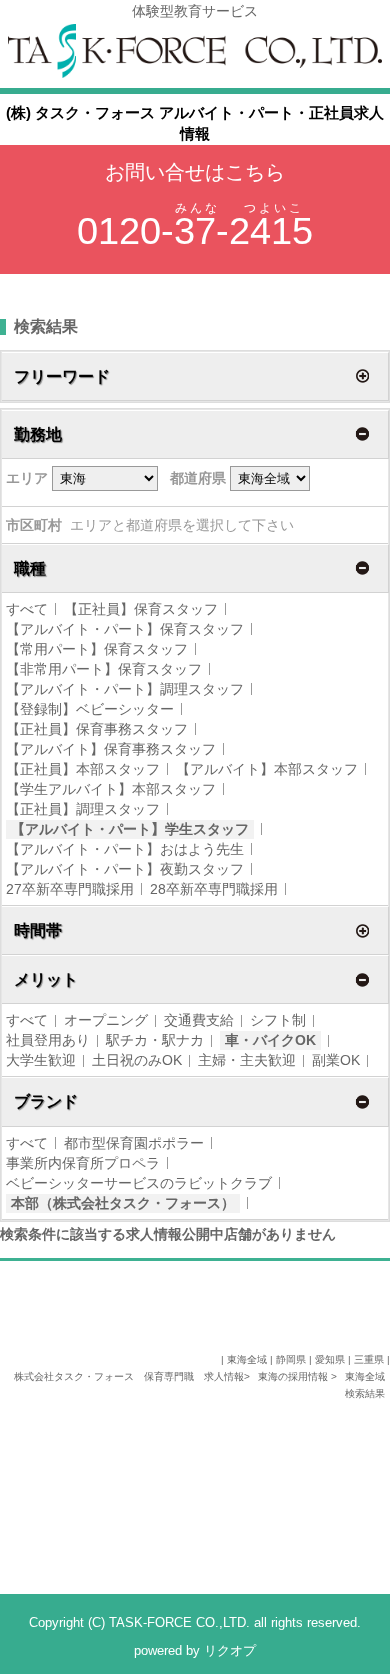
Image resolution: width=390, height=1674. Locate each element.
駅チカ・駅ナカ (155, 1040)
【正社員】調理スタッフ (83, 809)
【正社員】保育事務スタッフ (97, 729)
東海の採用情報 (294, 1376)
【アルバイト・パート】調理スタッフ (125, 689)
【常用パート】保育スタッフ (97, 649)
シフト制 (278, 1020)
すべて (27, 609)
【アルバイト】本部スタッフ (267, 769)
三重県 (369, 1359)
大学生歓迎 (41, 1060)
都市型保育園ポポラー (134, 1143)
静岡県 (291, 1359)
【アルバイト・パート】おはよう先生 (125, 849)
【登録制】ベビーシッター (90, 709)
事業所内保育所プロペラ (83, 1163)
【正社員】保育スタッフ (141, 609)
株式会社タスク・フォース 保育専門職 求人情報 (129, 1376)
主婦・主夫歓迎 (247, 1060)
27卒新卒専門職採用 (70, 889)
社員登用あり (48, 1040)
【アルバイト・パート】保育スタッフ (125, 629)
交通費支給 (199, 1020)
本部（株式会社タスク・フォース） (123, 1203)
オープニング (106, 1020)
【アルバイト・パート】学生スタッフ (130, 829)
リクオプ (230, 1650)
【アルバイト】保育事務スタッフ (111, 749)
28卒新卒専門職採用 (214, 889)
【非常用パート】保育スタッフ (104, 669)
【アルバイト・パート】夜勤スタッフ (125, 869)
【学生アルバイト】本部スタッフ (111, 789)
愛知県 (330, 1359)
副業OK (336, 1060)
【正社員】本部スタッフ (83, 769)
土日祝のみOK (137, 1060)
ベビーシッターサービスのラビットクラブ (139, 1183)
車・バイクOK (270, 1040)
